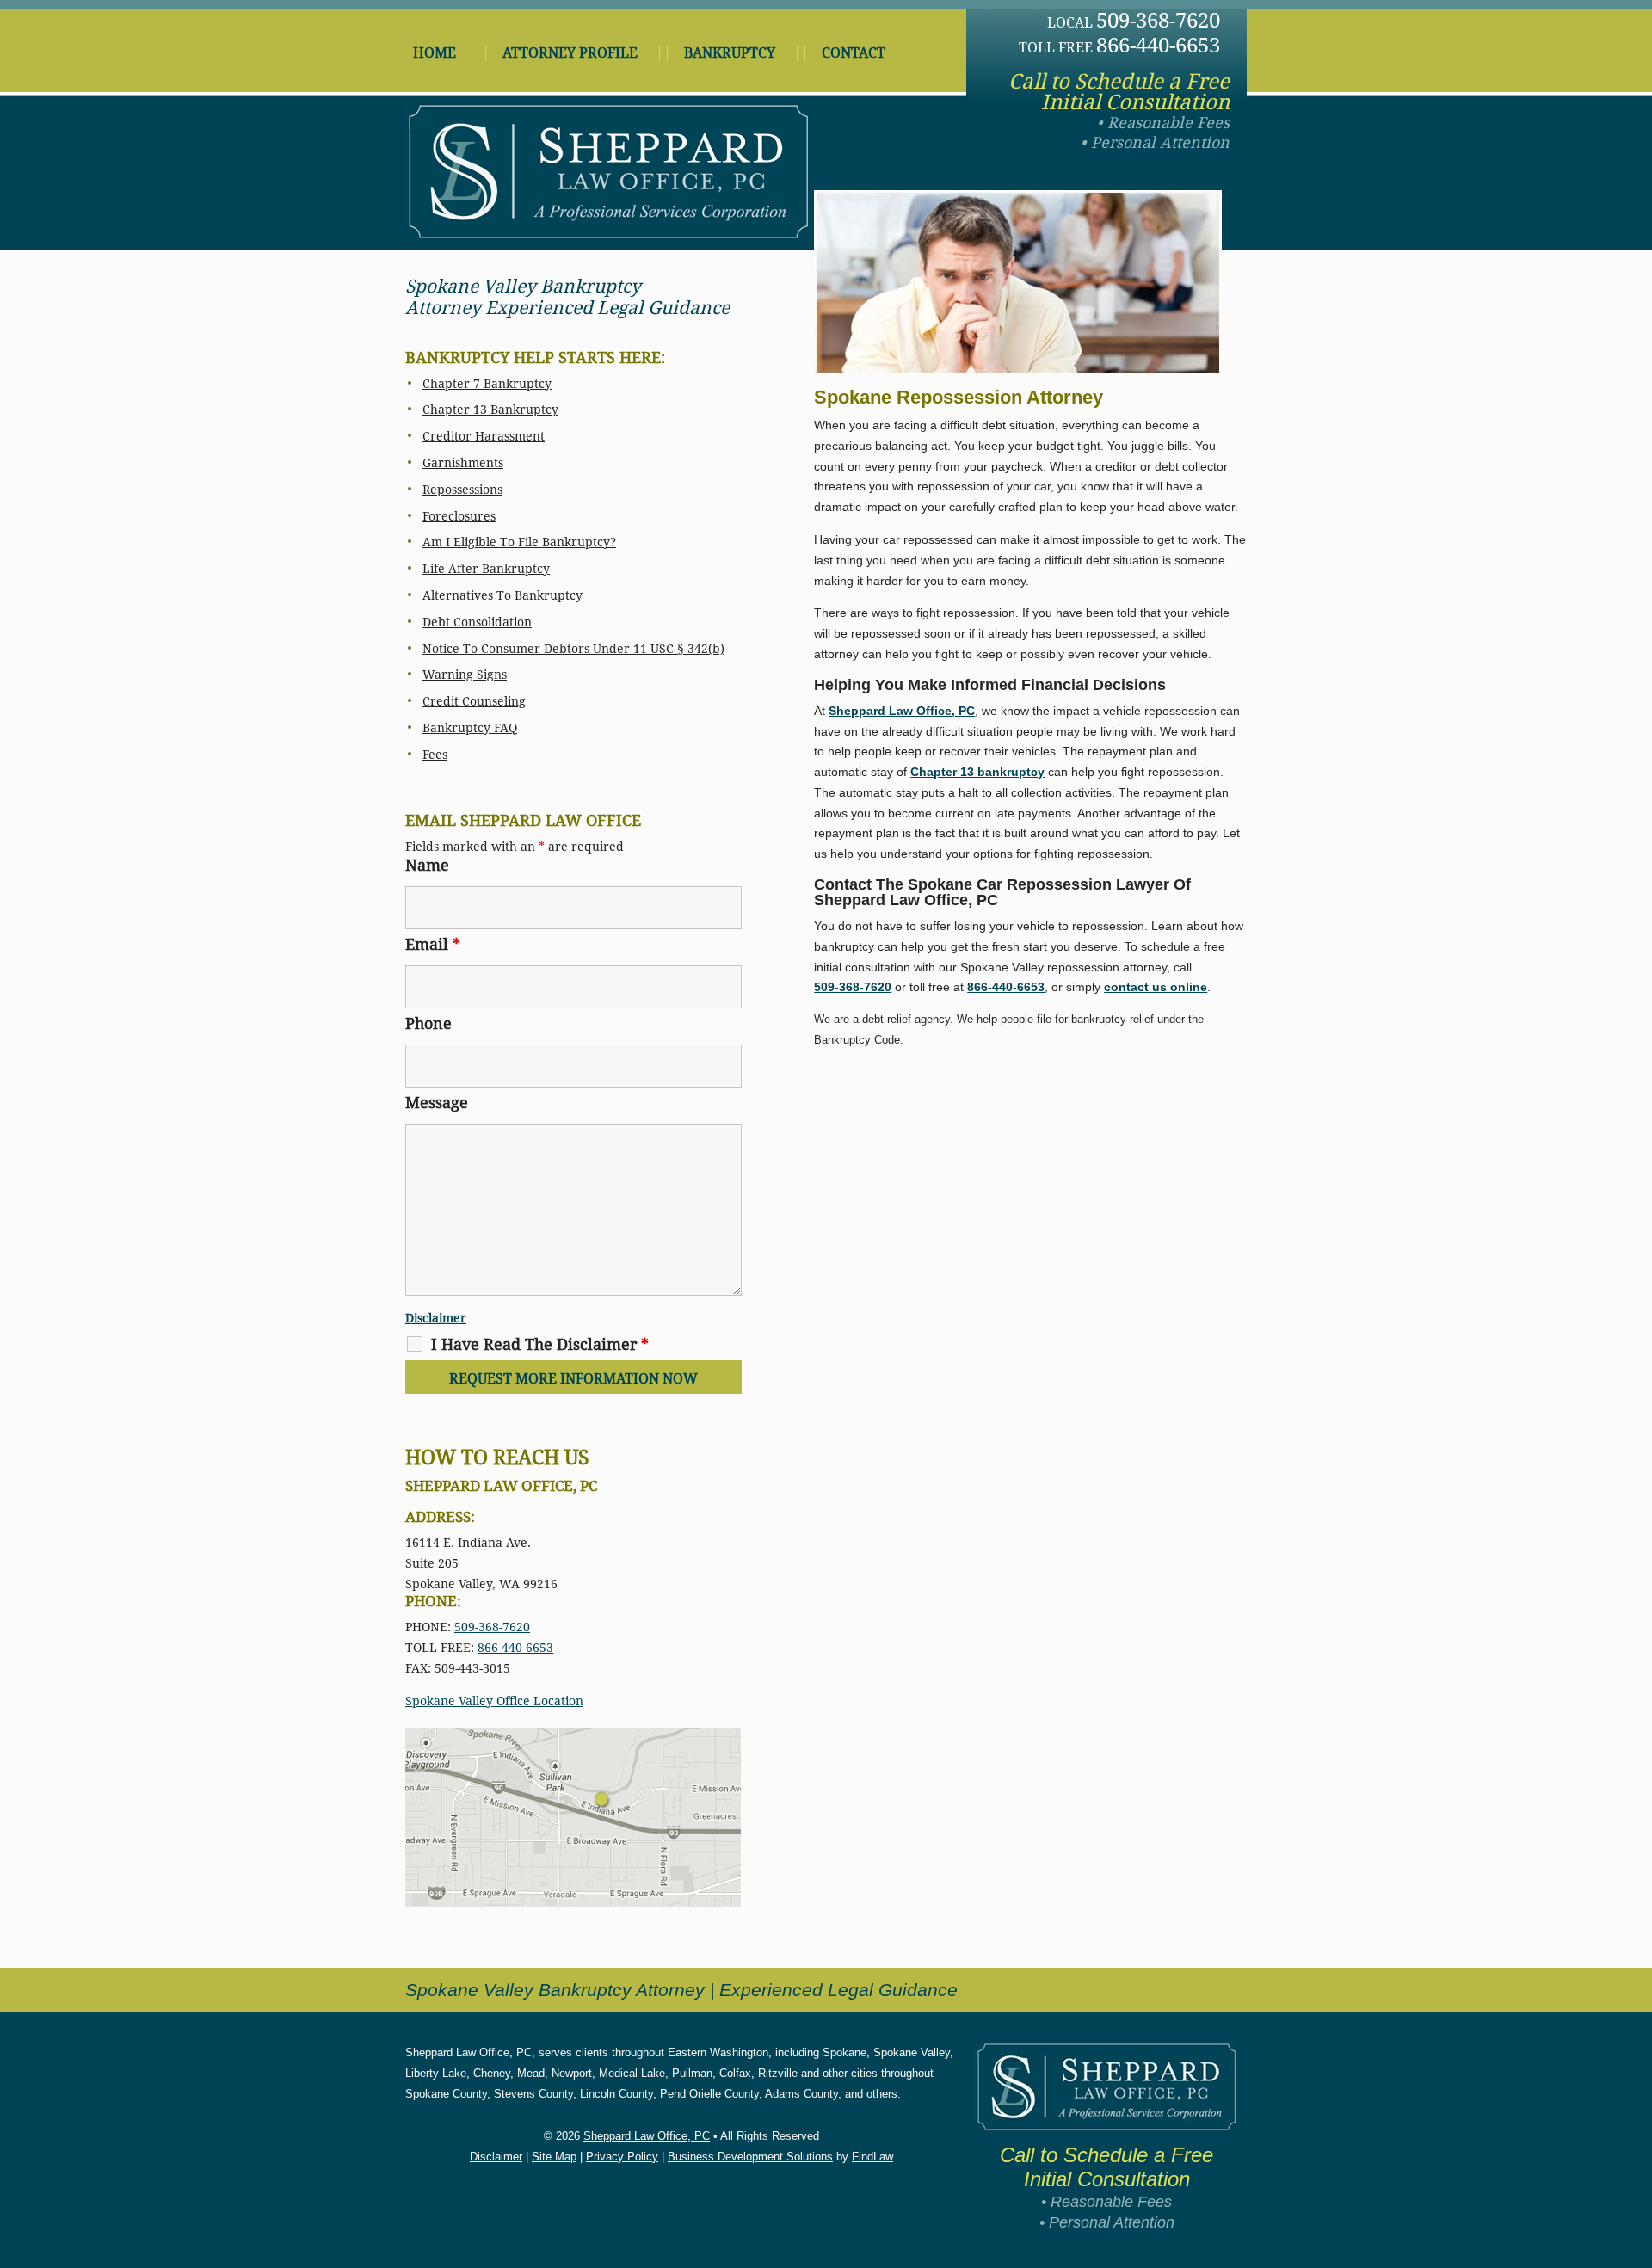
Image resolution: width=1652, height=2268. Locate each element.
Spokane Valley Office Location (494, 1701)
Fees (435, 755)
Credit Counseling (474, 701)
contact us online (1156, 987)
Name (427, 865)
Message (437, 1103)
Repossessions (462, 490)
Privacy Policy (622, 2157)
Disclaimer (436, 1318)
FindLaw (872, 2157)
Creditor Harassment (484, 436)
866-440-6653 (1158, 46)
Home (435, 53)
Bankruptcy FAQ (470, 728)
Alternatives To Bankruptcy (502, 595)
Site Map (554, 2157)
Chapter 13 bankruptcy (977, 772)
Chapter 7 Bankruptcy (487, 384)
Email (433, 944)
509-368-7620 (1158, 21)
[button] (1635, 2143)
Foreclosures (459, 516)
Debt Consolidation (477, 622)
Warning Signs (465, 675)
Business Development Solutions (750, 2157)
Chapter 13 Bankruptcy (490, 410)
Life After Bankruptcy (486, 569)
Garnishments (463, 463)
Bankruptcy (730, 53)
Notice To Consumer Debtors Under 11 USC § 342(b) (573, 649)
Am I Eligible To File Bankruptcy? (519, 542)
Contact (854, 53)
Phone (428, 1023)
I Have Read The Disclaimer (540, 1345)
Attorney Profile (570, 53)
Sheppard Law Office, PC (647, 2136)
